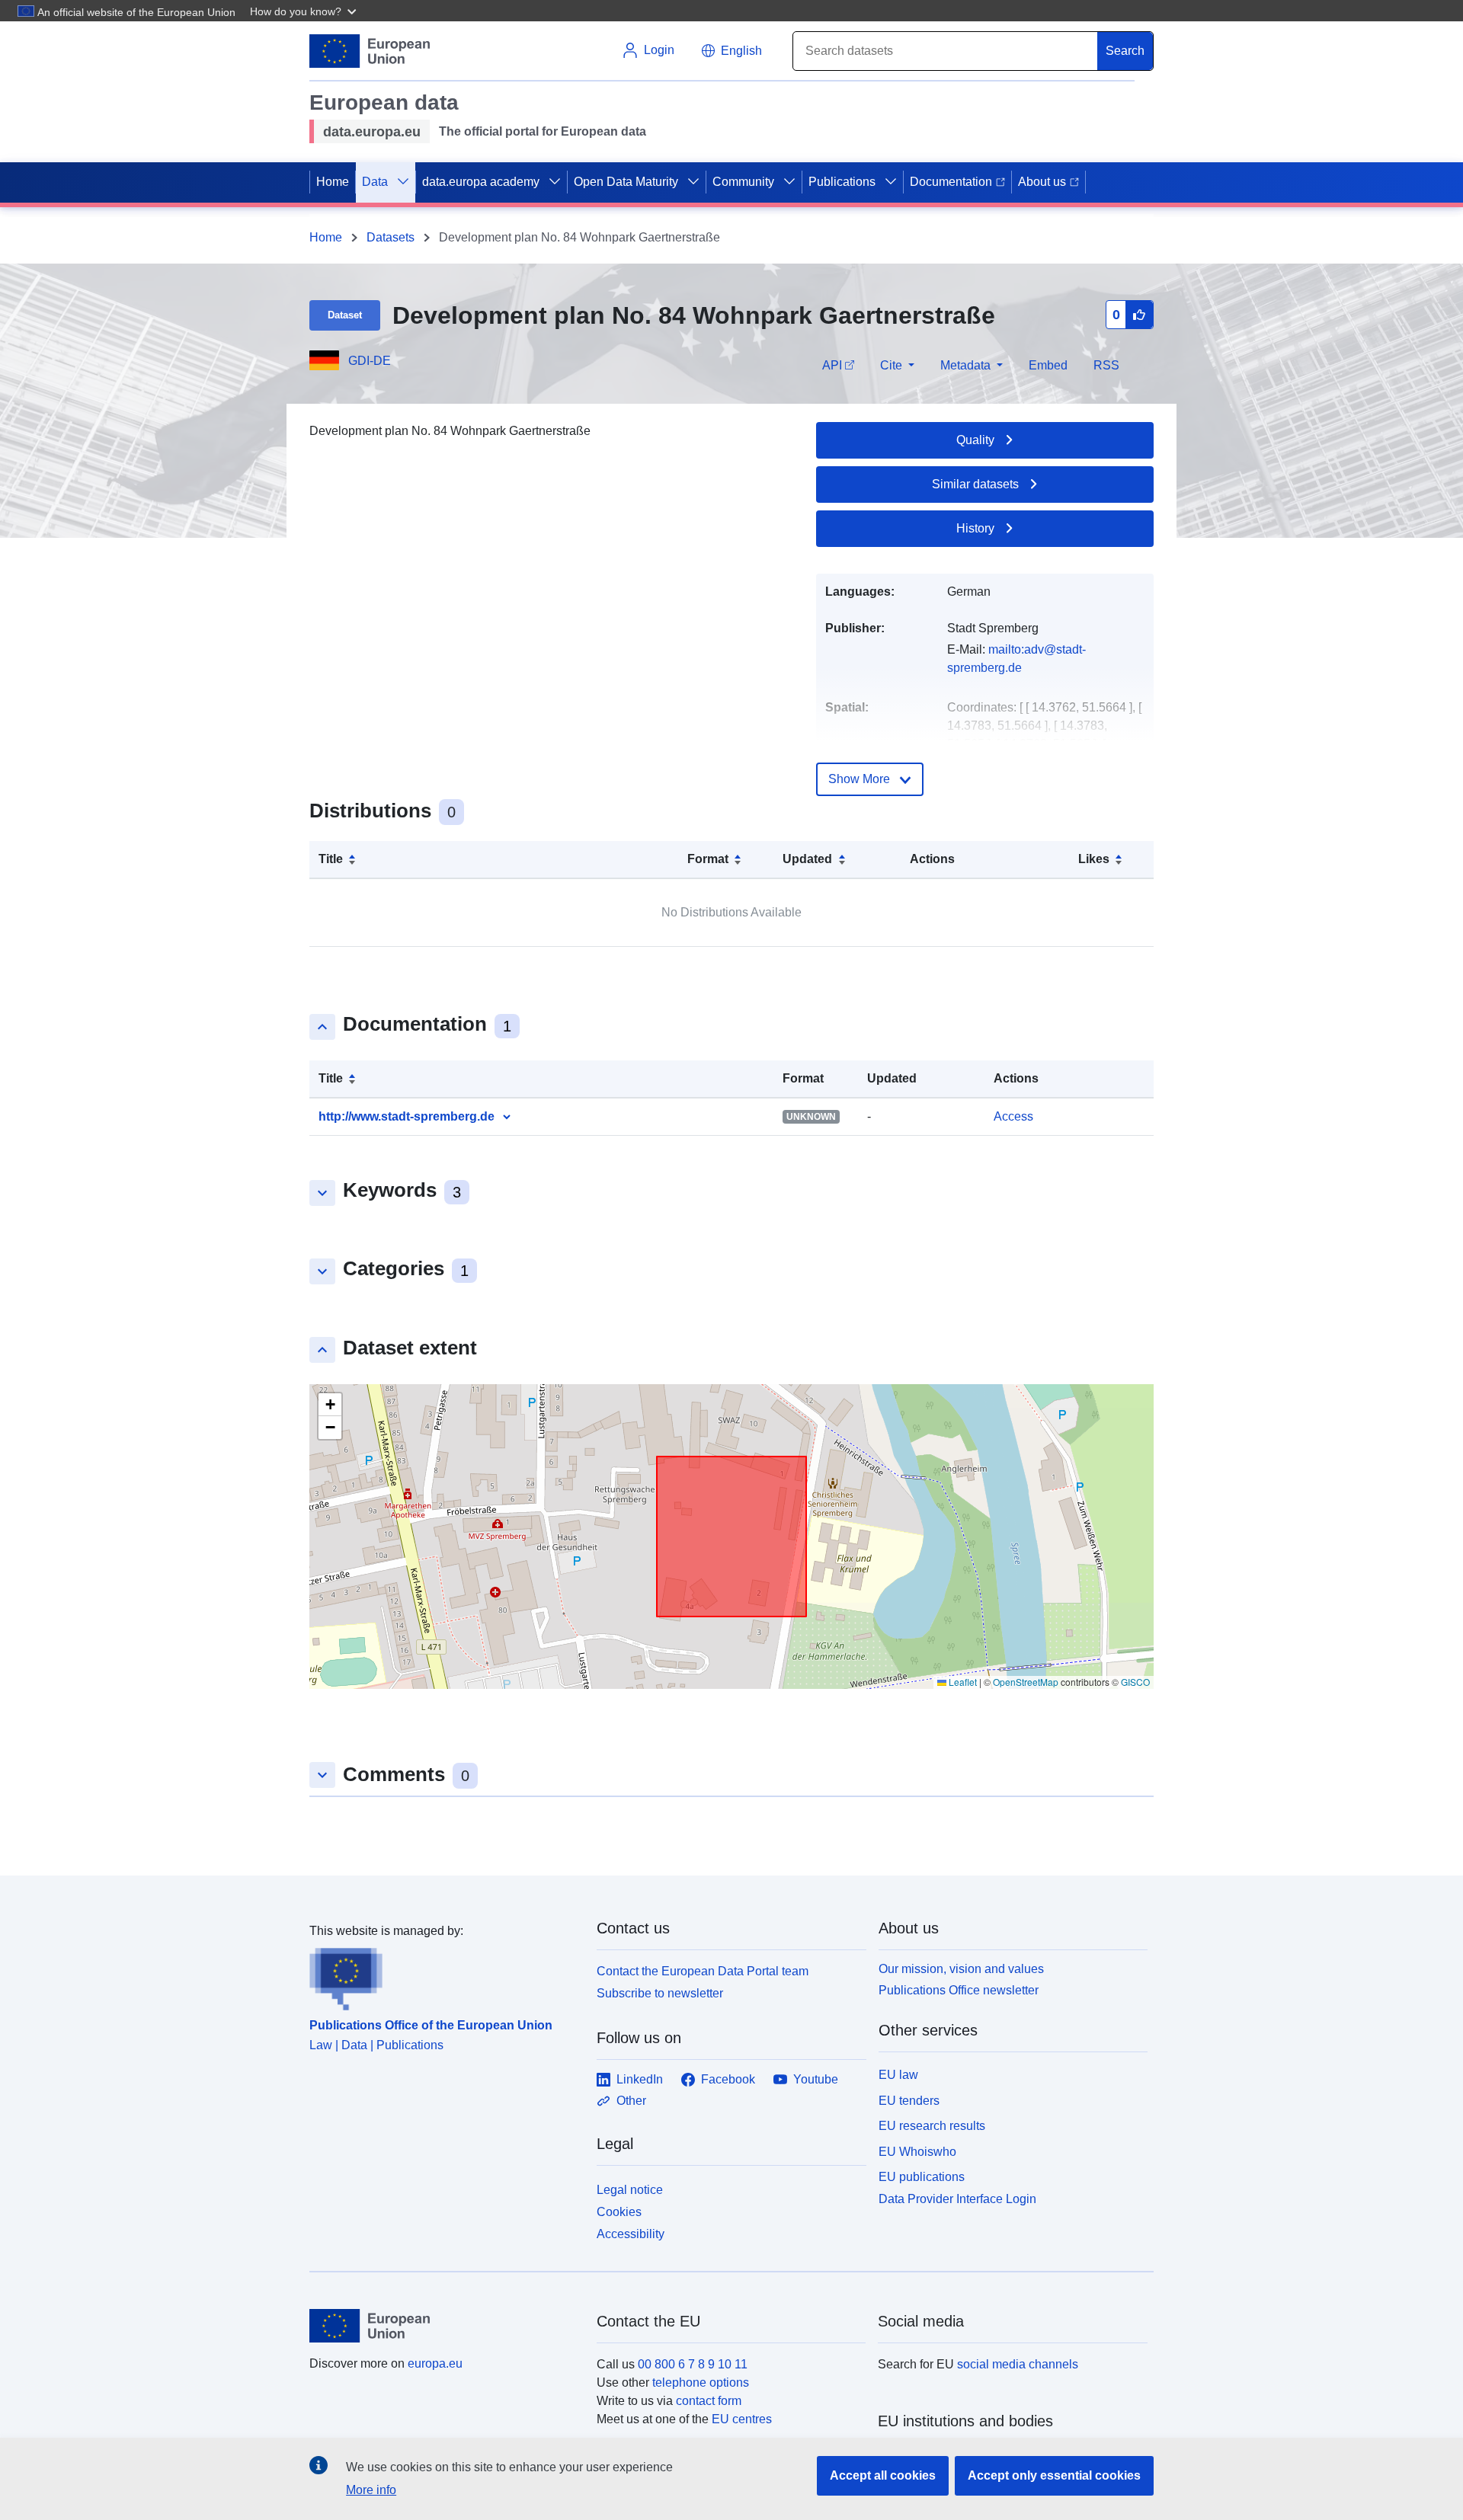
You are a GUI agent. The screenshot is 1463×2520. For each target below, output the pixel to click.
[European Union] (444, 2326)
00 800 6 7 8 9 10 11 (693, 2364)
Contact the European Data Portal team (703, 1971)
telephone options (701, 2382)
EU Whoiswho (917, 2152)
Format (708, 859)
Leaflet (962, 1682)
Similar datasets (975, 484)
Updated (807, 859)
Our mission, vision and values (961, 1969)
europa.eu (435, 2363)
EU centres (742, 2419)
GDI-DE (370, 361)
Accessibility (631, 2234)
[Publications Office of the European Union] (444, 1975)
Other (631, 2101)
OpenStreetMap (1026, 1682)
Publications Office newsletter (959, 1990)
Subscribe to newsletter (660, 1993)
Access (1013, 1116)
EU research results (932, 2126)
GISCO (1135, 1682)
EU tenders (909, 2101)
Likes (1094, 859)
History (975, 528)
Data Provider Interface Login (957, 2199)
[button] (305, 11)
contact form (709, 2401)
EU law (898, 2075)
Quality (975, 440)
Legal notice (630, 2190)
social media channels (1018, 2364)
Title (331, 859)
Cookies (619, 2212)
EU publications (922, 2177)
